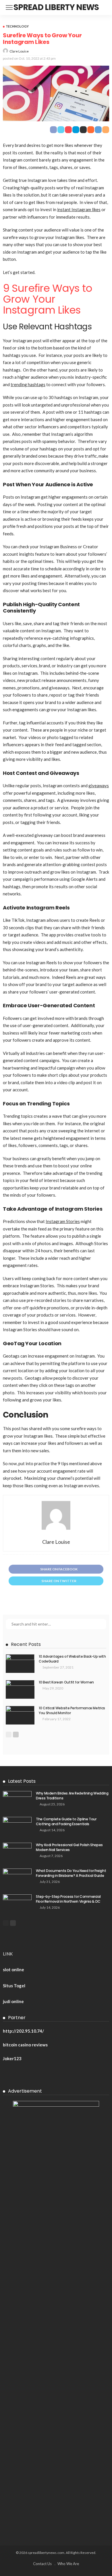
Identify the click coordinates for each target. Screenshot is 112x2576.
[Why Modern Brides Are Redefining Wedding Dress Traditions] (17, 1800)
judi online (13, 2001)
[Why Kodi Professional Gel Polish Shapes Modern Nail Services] (17, 1852)
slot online (13, 1970)
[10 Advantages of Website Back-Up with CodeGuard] (20, 1664)
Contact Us (42, 2564)
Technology (17, 26)
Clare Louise (19, 51)
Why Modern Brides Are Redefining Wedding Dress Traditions (72, 1796)
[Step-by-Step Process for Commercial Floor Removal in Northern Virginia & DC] (17, 1904)
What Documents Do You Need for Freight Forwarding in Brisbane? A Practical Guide (71, 1873)
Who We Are (68, 2564)
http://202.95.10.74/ (23, 2031)
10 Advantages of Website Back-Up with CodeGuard (72, 1659)
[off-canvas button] (9, 7)
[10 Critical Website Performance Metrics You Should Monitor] (20, 1715)
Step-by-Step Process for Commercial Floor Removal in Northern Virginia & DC (68, 1899)
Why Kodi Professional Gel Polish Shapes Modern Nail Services (69, 1847)
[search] (105, 7)
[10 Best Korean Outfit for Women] (20, 1689)
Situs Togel (14, 1986)
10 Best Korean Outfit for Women (66, 1682)
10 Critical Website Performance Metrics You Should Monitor (72, 1710)
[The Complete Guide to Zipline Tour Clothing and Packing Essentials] (17, 1826)
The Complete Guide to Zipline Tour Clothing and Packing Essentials (66, 1821)
